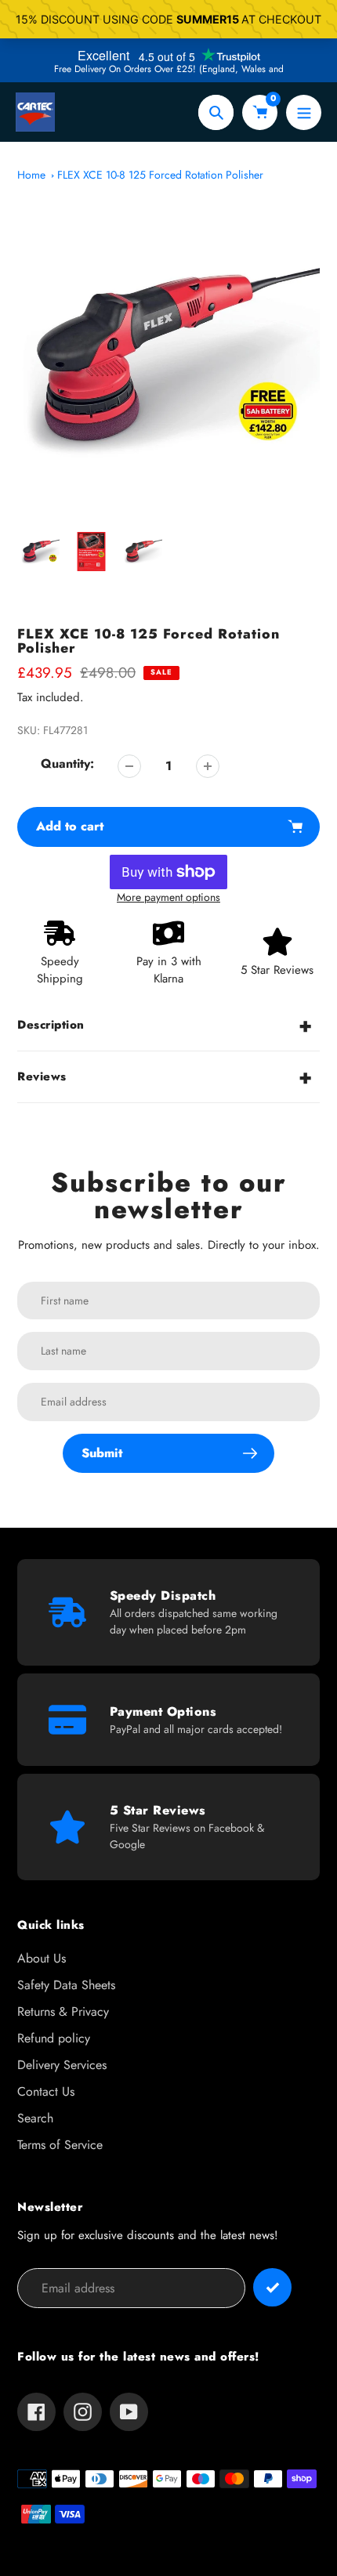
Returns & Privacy (63, 2012)
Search (35, 2118)
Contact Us (46, 2091)
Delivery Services (62, 2065)
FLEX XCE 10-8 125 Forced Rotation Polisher (160, 175)
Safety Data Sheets (66, 1985)
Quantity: (67, 763)
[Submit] (272, 2287)
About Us (42, 1958)
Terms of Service (60, 2145)
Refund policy (54, 2038)
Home (31, 175)
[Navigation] (304, 112)
